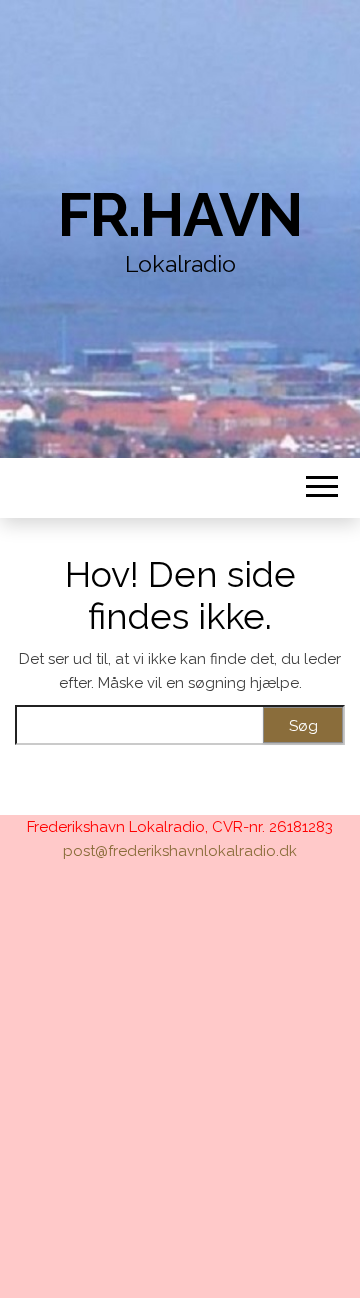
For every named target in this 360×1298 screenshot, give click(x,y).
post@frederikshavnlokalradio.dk (180, 851)
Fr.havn (180, 215)
